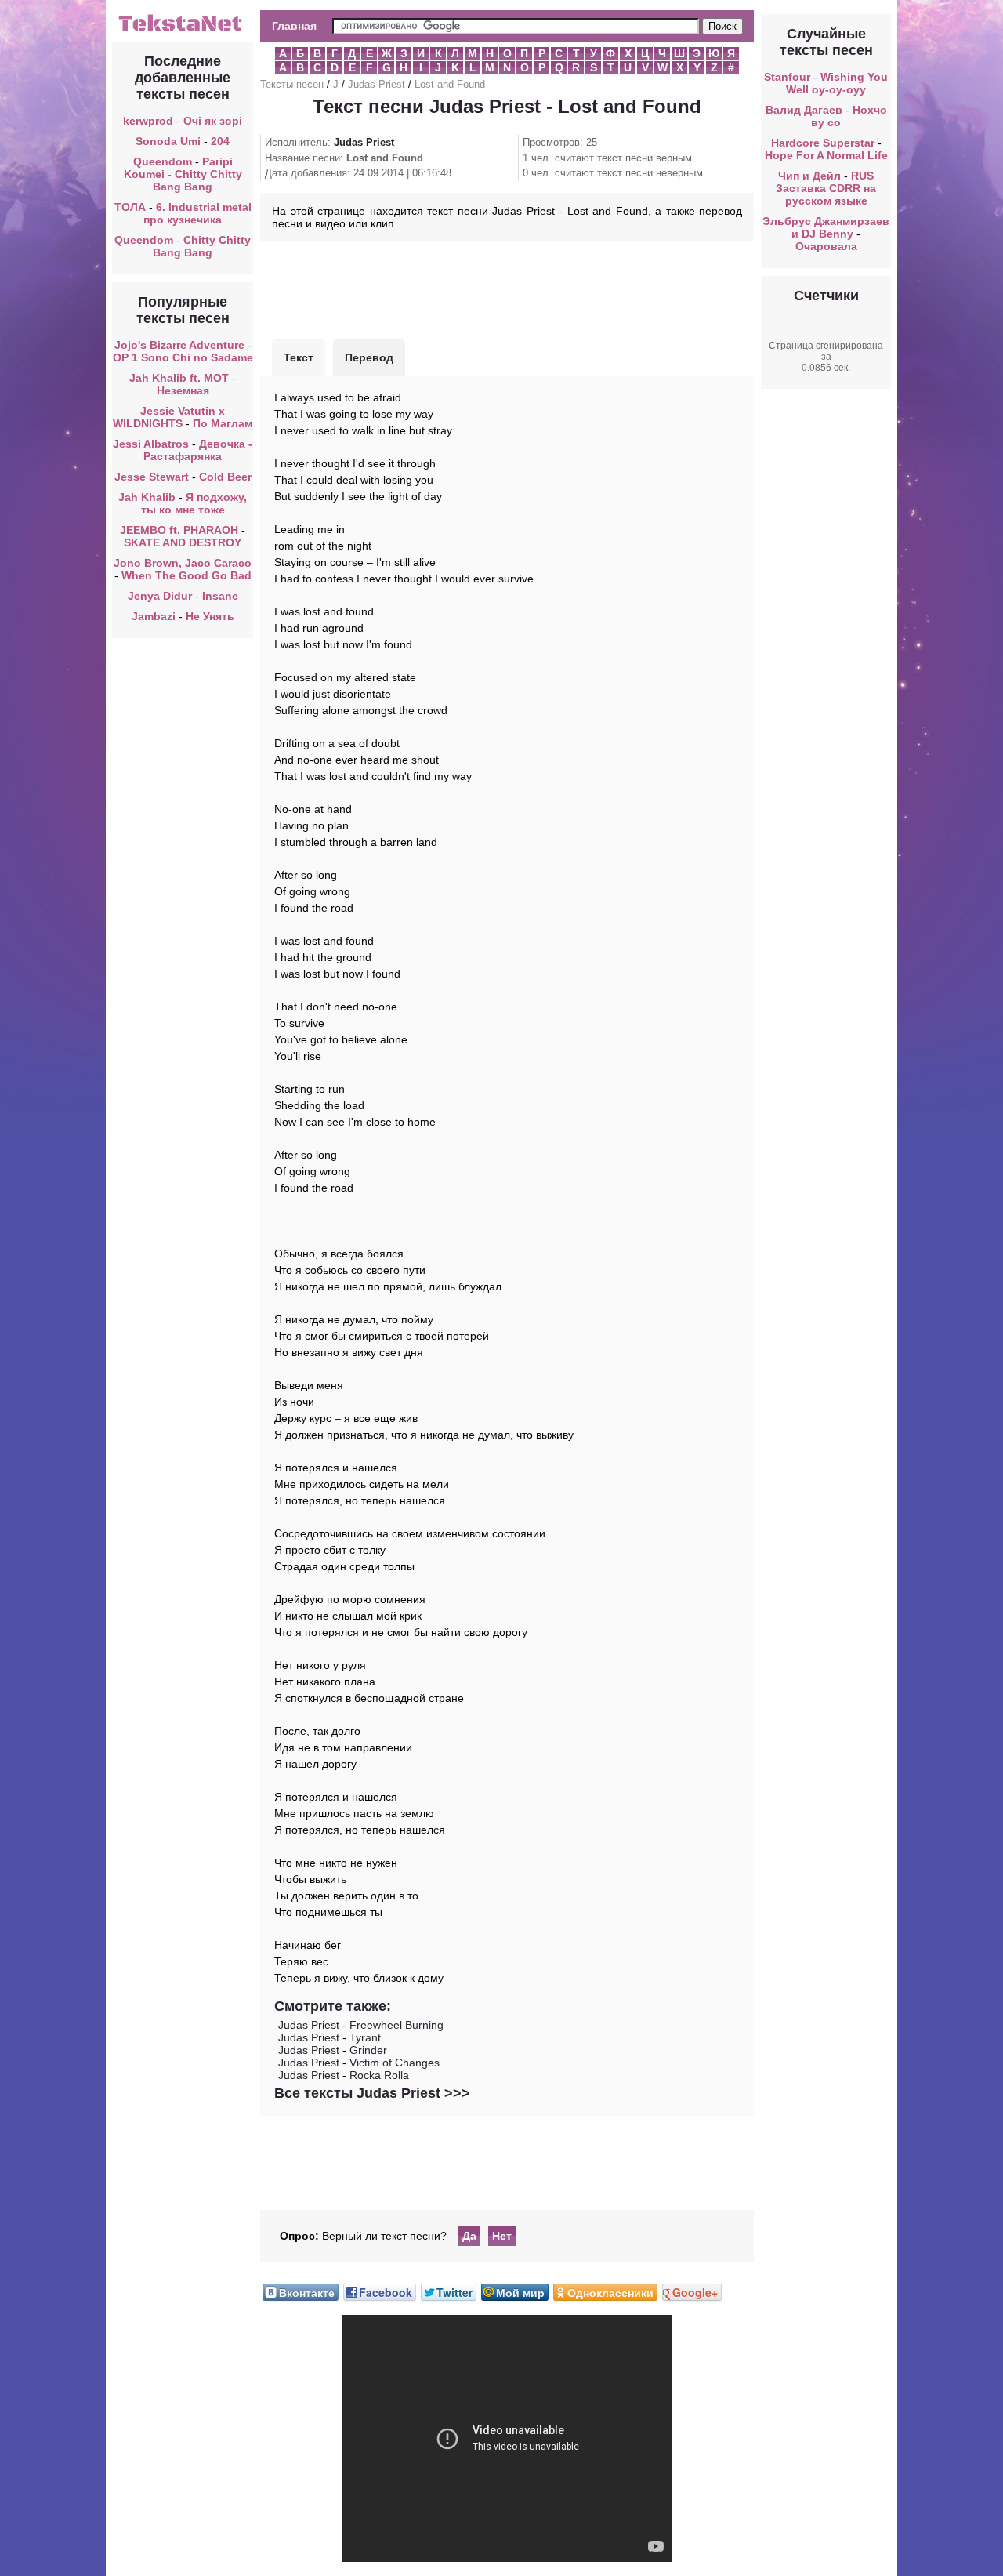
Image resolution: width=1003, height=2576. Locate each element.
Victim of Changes (395, 2063)
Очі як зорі (213, 121)
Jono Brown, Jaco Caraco (183, 563)
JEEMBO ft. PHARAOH (179, 530)
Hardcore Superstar (823, 143)
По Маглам (223, 423)
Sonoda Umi (168, 141)
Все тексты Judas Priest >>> (372, 2093)
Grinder (368, 2050)
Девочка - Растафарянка (198, 450)
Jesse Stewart (152, 477)
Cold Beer (225, 477)
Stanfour (787, 77)
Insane (220, 596)
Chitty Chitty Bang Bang (202, 246)
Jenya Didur (160, 596)
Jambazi (154, 616)
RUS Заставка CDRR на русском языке (826, 188)
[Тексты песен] (183, 30)
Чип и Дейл (809, 176)
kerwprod (148, 121)
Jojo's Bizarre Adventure (181, 345)
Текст (299, 357)
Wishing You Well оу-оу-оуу (837, 83)
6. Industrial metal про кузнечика (197, 213)
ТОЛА (130, 207)
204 (220, 141)
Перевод (369, 357)
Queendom (163, 161)
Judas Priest (377, 84)
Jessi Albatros (151, 444)
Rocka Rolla (379, 2075)
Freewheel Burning (396, 2025)
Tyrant (365, 2037)
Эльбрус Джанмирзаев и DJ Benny (826, 227)
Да (469, 2236)
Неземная (183, 390)
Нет (502, 2236)
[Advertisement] (507, 288)
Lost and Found (450, 84)
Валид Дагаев (804, 110)
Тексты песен (292, 84)
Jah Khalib (147, 497)
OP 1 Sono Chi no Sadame (183, 357)
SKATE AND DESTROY (183, 542)
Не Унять (210, 616)
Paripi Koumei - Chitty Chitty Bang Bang (183, 174)
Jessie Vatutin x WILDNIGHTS (169, 417)
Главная (294, 26)
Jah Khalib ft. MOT (179, 378)
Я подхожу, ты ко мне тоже (194, 503)
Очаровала (826, 246)
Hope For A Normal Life (826, 155)
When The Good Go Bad (186, 575)
